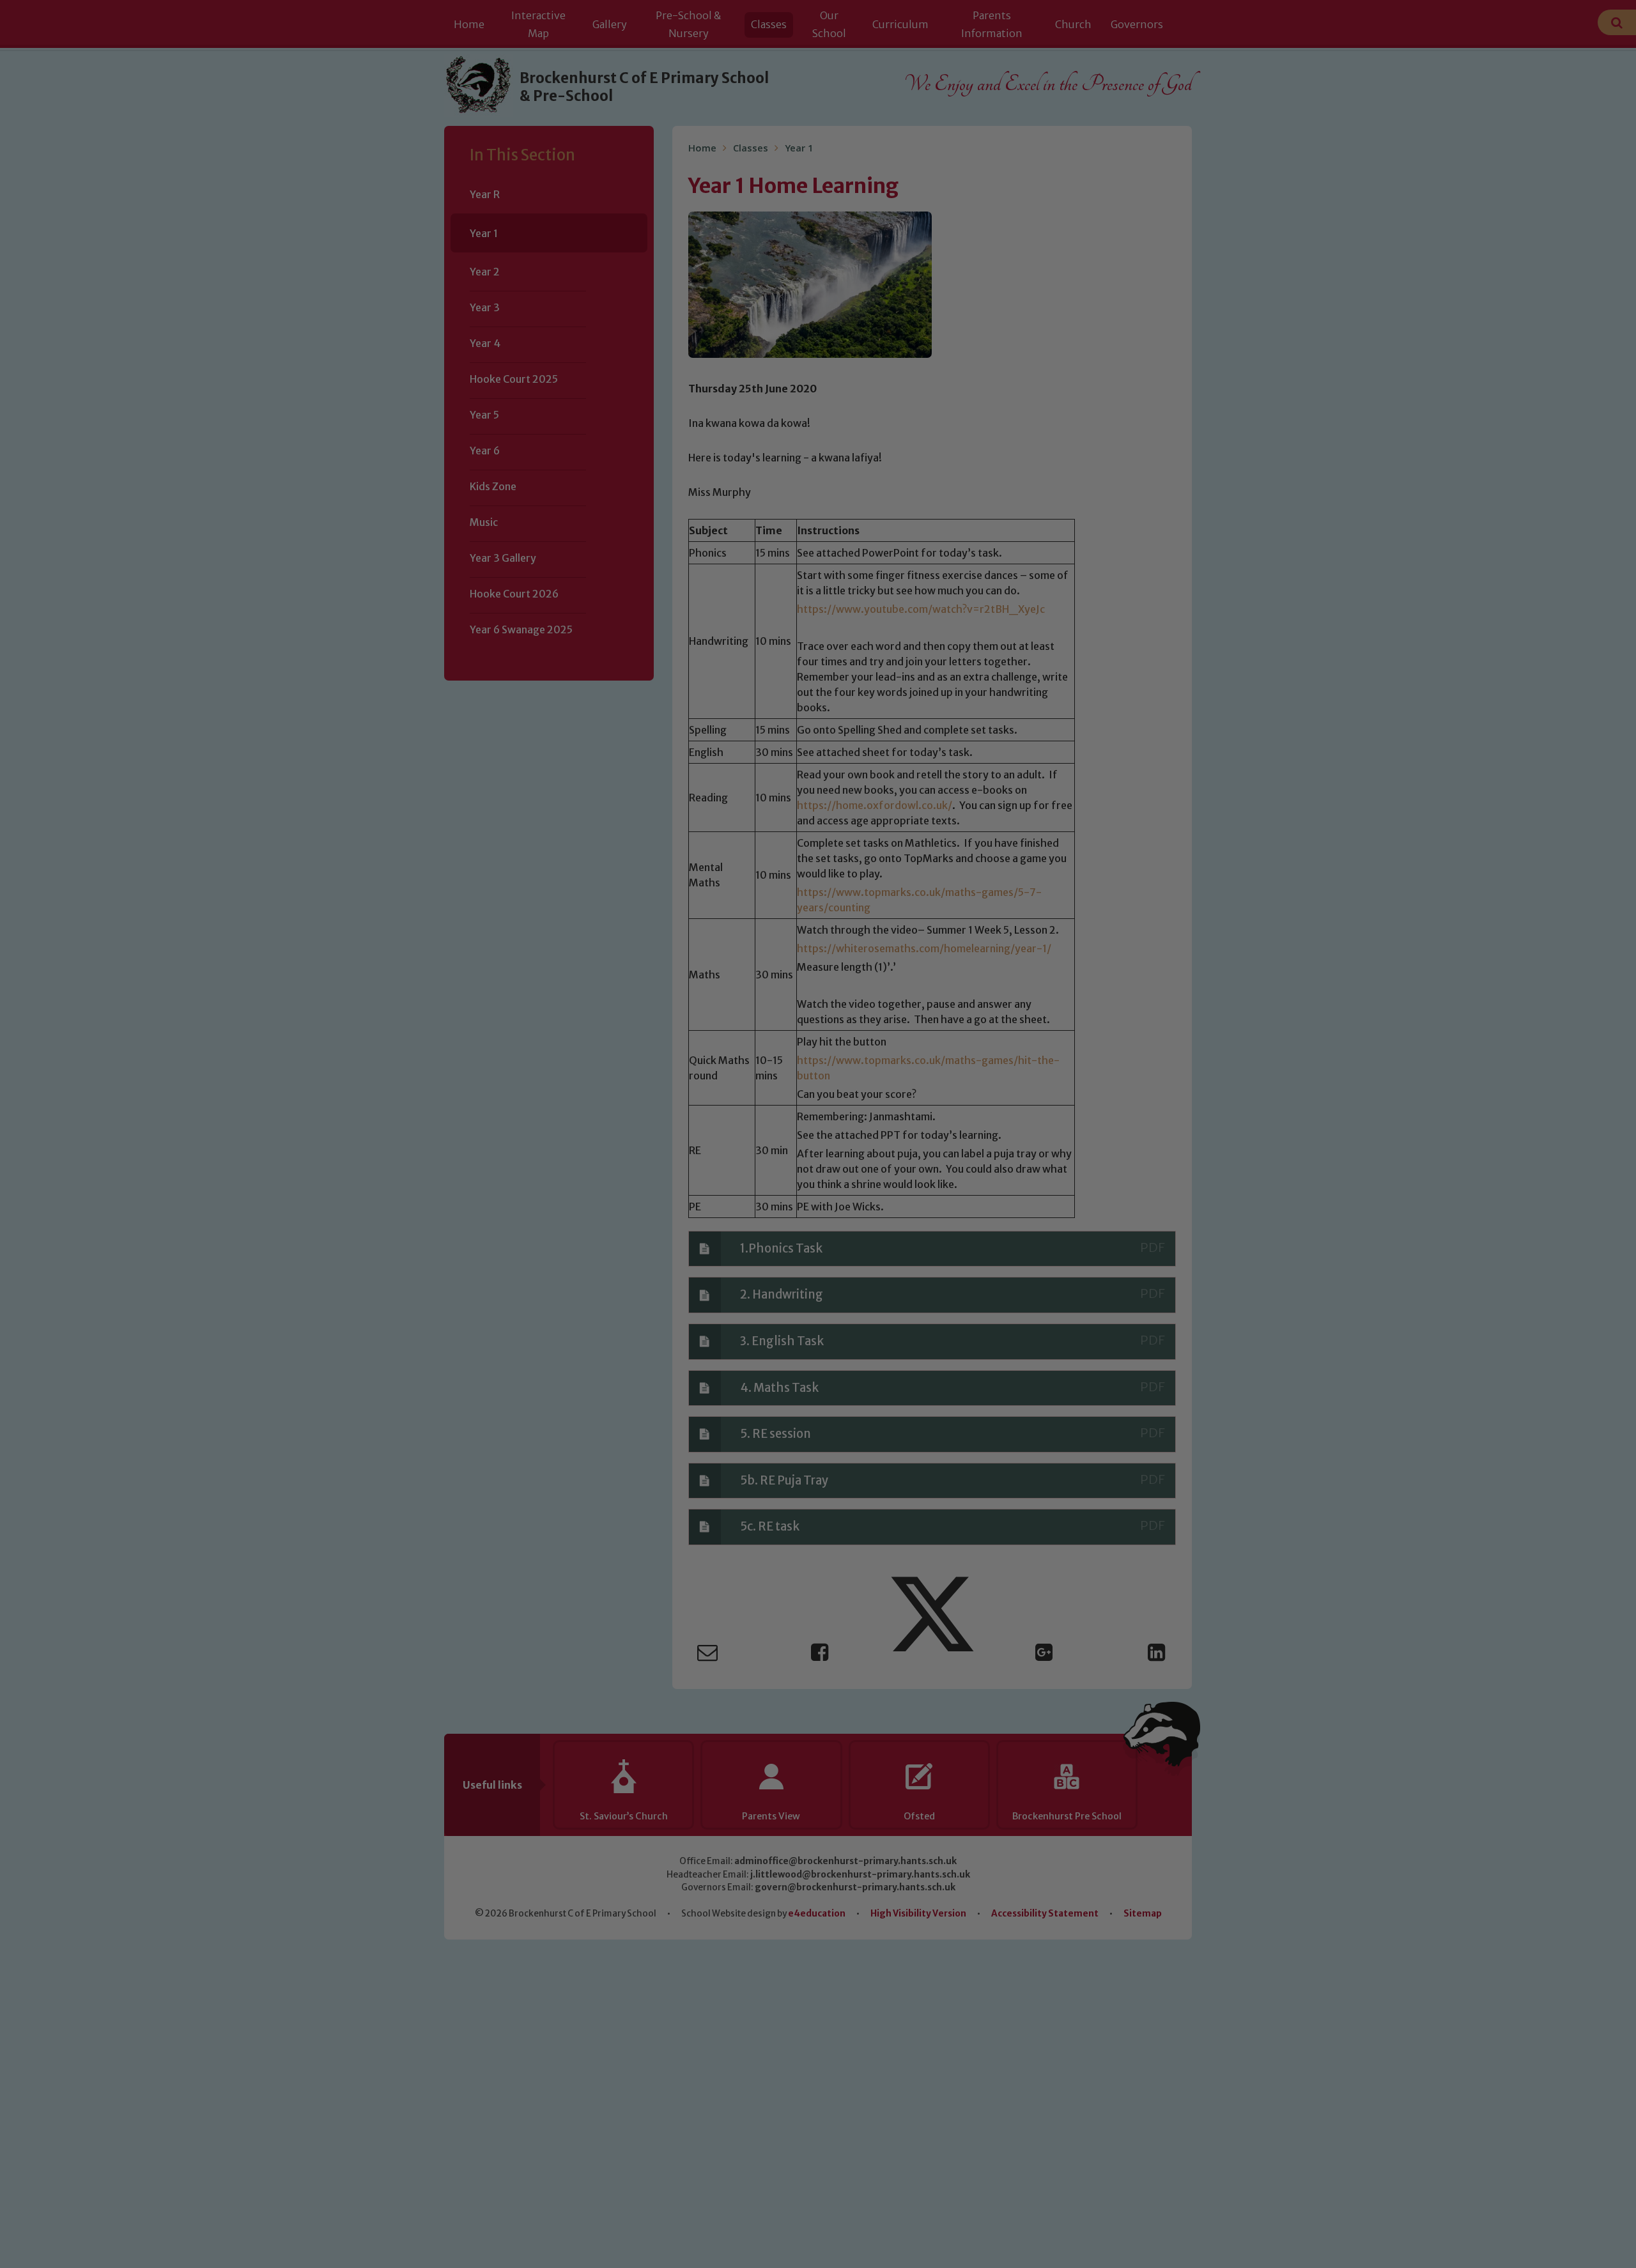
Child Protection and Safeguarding (818, 1258)
